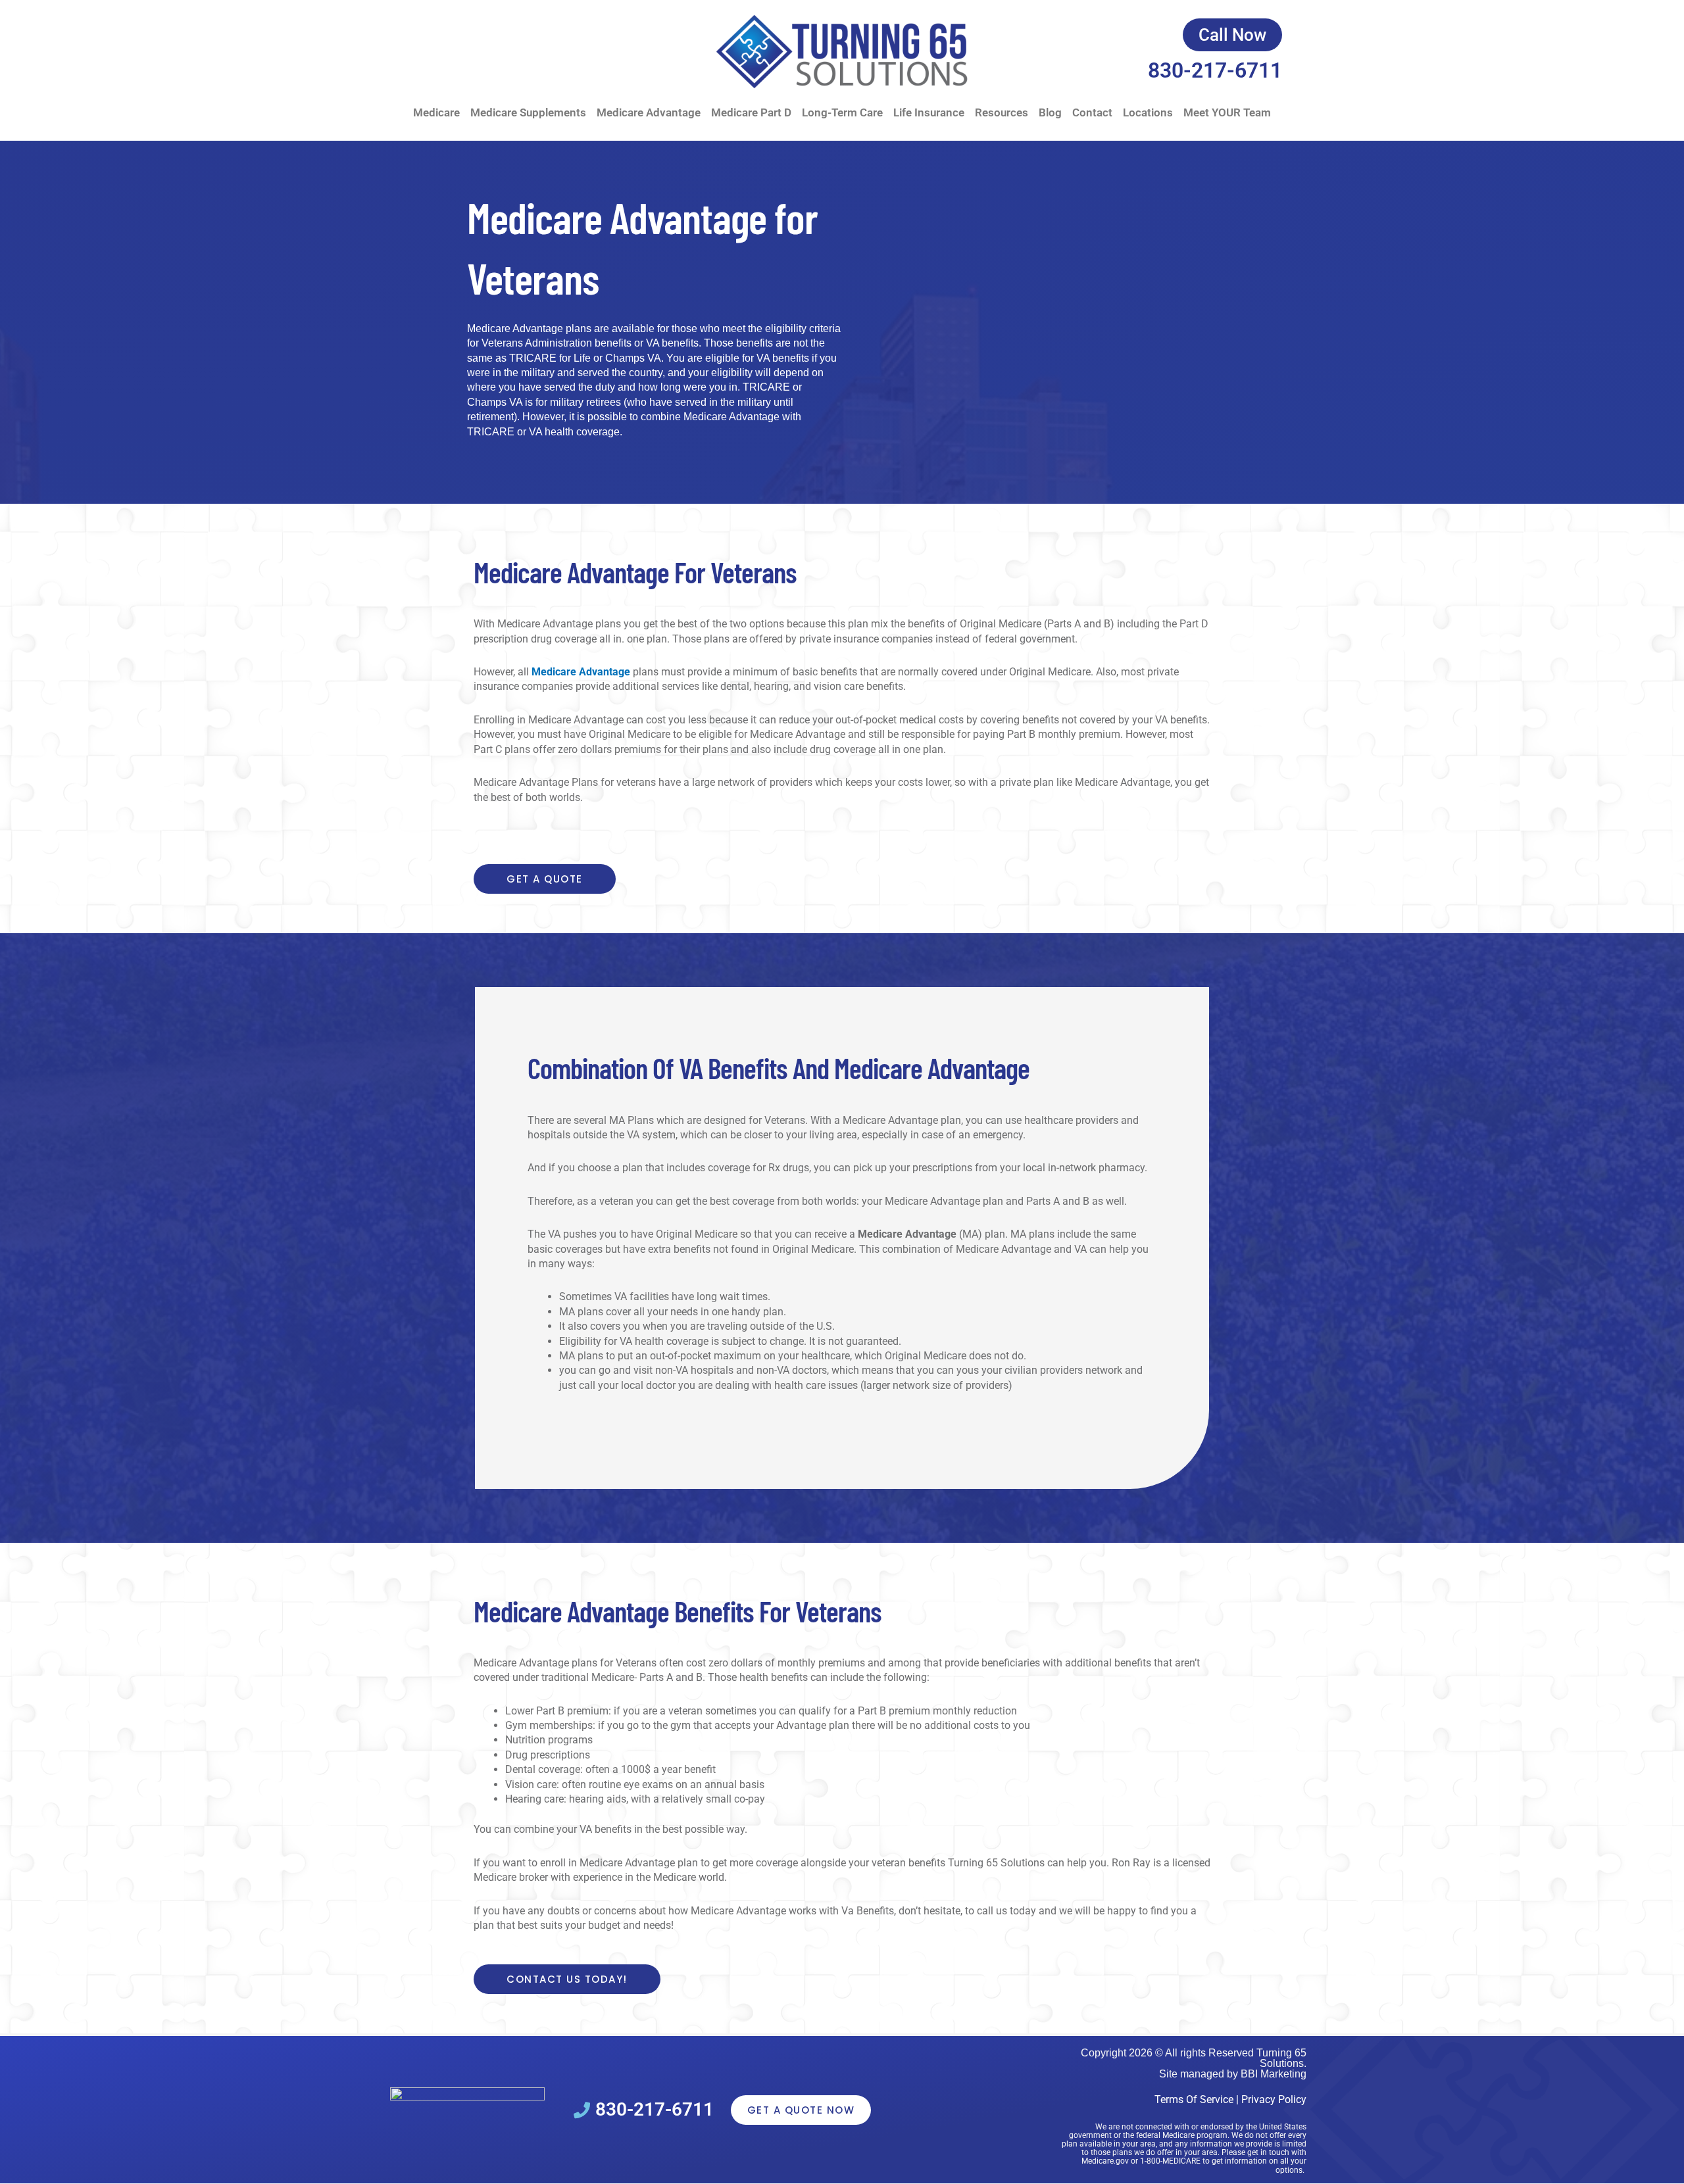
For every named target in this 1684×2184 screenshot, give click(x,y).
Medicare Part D (751, 112)
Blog (1050, 112)
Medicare (436, 112)
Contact (1092, 112)
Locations (1148, 112)
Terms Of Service (1194, 2099)
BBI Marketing (1274, 2074)
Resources (1002, 112)
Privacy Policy (1274, 2099)
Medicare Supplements (528, 112)
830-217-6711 (1215, 70)
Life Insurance (929, 112)
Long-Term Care (842, 112)
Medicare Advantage (649, 112)
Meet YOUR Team (1227, 112)
